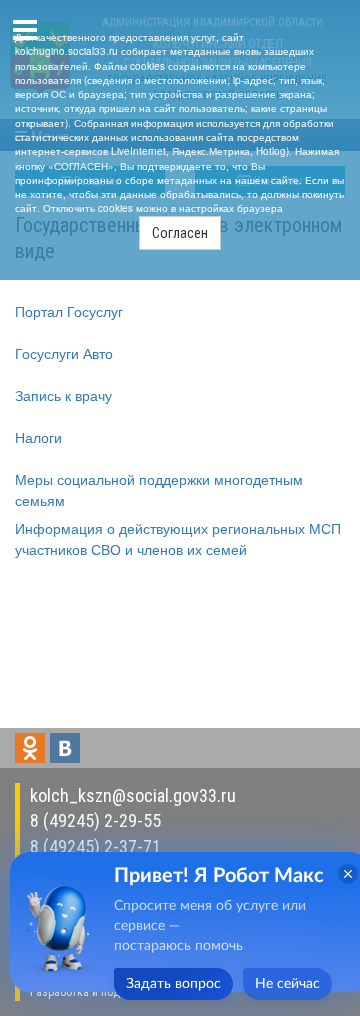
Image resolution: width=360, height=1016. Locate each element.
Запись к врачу (63, 395)
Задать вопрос (173, 984)
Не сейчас (287, 984)
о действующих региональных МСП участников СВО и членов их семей (178, 538)
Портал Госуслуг (69, 311)
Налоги (38, 437)
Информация (59, 528)
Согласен (180, 233)
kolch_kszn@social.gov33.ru (133, 795)
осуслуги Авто (67, 353)
